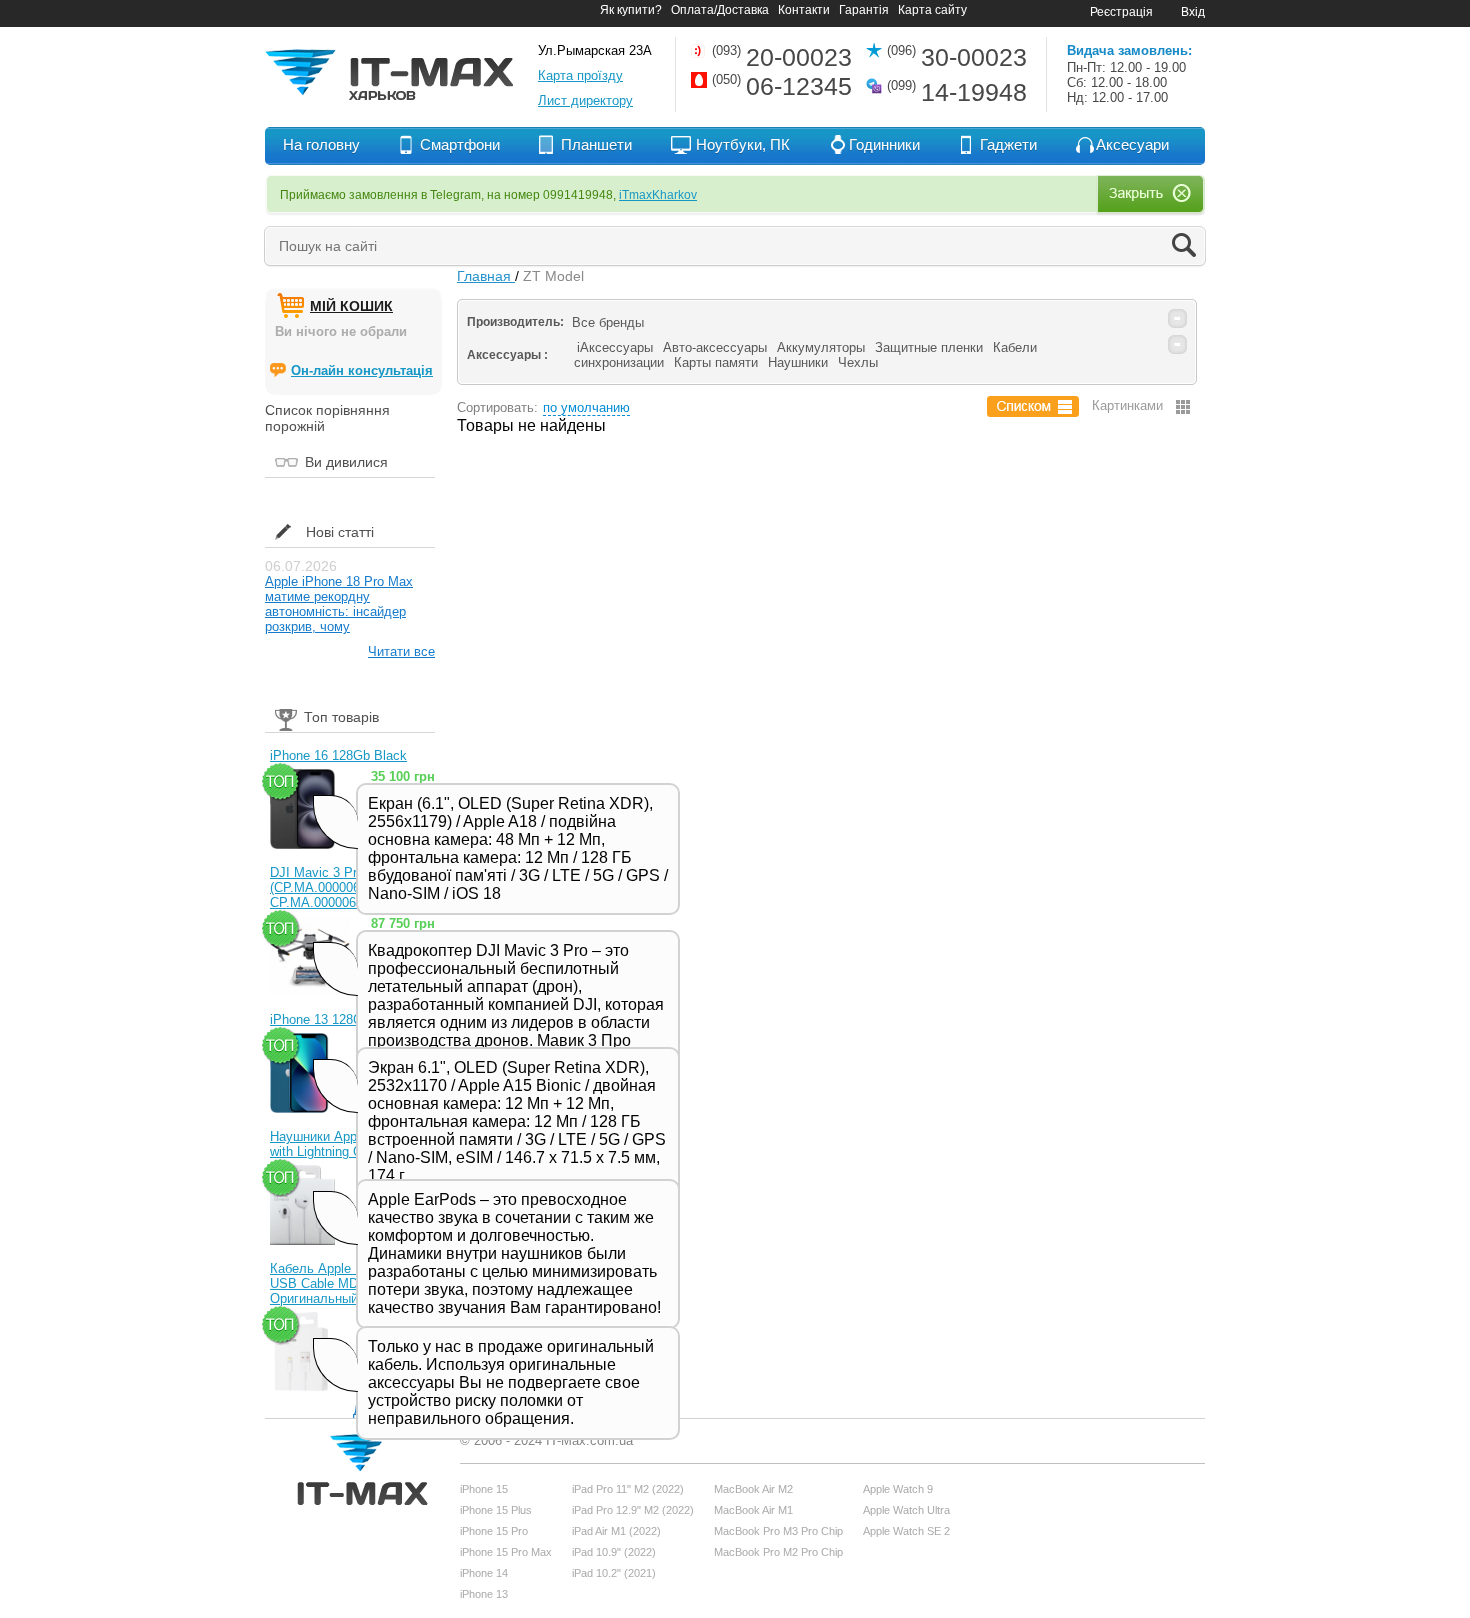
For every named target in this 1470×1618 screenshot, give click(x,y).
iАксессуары (615, 347)
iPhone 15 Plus (496, 1510)
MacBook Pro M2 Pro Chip (778, 1552)
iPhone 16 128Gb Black (338, 755)
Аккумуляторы (821, 347)
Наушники (798, 362)
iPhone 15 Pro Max (506, 1552)
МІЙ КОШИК (351, 306)
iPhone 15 (484, 1489)
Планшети (596, 144)
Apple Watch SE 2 (906, 1531)
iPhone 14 (484, 1573)
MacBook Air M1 (753, 1510)
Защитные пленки (929, 347)
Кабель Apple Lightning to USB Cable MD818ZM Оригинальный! (346, 1283)
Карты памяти (716, 362)
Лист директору (585, 100)
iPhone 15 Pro (494, 1531)
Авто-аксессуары (715, 347)
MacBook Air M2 (753, 1489)
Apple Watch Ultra (906, 1510)
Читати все (401, 651)
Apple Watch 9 (898, 1489)
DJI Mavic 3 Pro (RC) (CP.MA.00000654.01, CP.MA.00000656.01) (333, 887)
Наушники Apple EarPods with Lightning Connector (345, 1144)
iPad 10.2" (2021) (614, 1573)
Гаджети (1008, 144)
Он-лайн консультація (362, 370)
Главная (486, 276)
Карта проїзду (580, 75)
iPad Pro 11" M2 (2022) (628, 1489)
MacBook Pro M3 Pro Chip (778, 1531)
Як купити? (631, 10)
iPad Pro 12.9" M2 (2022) (633, 1510)
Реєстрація (1121, 12)
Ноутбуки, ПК (743, 144)
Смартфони (460, 144)
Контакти (804, 10)
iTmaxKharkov (658, 195)
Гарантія (864, 10)
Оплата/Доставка (720, 10)
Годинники (884, 144)
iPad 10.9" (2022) (614, 1552)
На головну (321, 144)
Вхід (1193, 12)
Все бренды (608, 322)
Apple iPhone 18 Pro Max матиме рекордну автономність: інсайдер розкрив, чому (339, 604)
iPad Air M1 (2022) (616, 1531)
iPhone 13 (484, 1594)
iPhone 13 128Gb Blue (335, 1019)
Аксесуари (1132, 144)
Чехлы (858, 362)
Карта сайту (932, 10)
